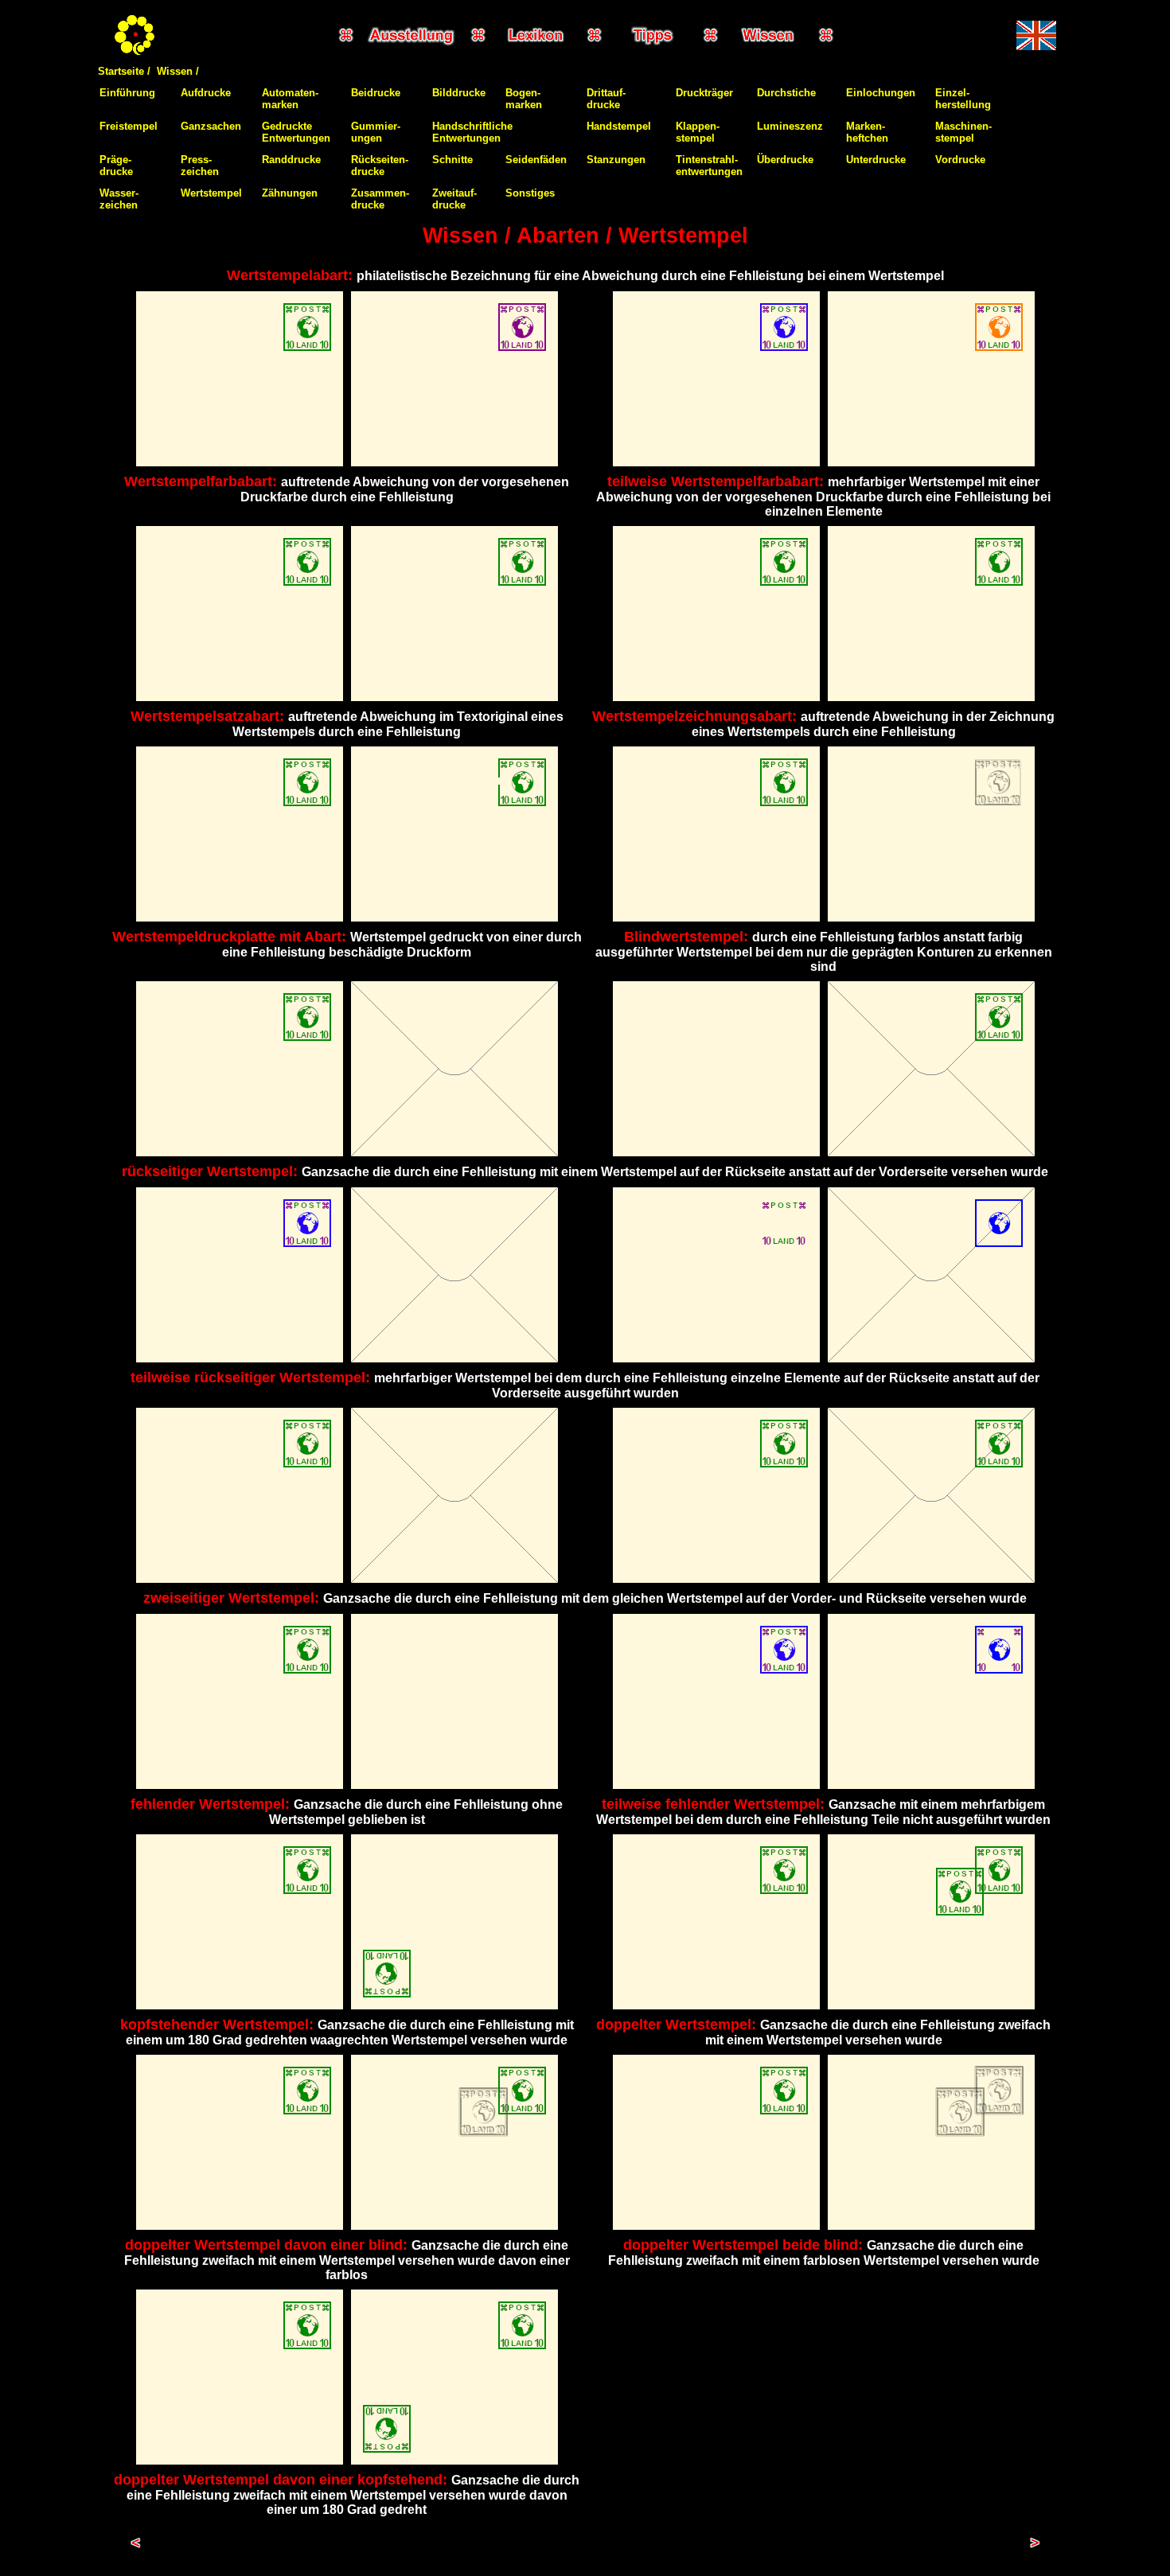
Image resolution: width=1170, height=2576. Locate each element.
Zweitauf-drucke (454, 199)
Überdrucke (785, 160)
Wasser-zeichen (119, 199)
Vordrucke (960, 160)
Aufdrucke (206, 93)
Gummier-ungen (376, 132)
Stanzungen (616, 160)
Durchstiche (786, 93)
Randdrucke (291, 160)
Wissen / (178, 71)
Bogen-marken (524, 99)
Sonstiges (530, 193)
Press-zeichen (200, 166)
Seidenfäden (536, 160)
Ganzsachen (211, 126)
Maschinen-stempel (963, 132)
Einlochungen (881, 93)
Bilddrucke (459, 93)
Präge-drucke (116, 166)
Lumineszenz (790, 126)
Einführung (127, 93)
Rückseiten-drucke (380, 166)
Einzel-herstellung (963, 99)
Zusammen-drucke (380, 199)
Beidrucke (376, 93)
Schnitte (452, 160)
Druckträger (704, 93)
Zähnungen (290, 193)
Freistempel (129, 126)
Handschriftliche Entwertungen (472, 132)
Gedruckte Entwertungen (296, 132)
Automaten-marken (290, 99)
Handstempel (619, 126)
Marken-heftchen (867, 132)
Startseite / (124, 71)
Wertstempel (211, 193)
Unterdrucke (876, 160)
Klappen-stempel (698, 132)
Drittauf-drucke (606, 99)
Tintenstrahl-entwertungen (709, 166)
